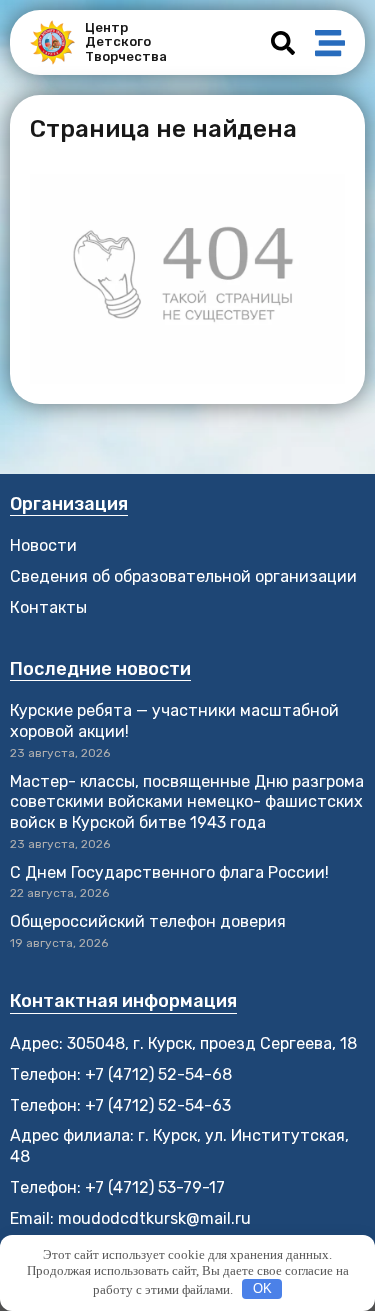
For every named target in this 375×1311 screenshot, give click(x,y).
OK (262, 1288)
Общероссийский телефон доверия (148, 921)
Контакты (48, 607)
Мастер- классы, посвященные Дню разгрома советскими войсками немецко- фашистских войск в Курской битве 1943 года (187, 802)
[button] (283, 43)
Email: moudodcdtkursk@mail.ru (130, 1218)
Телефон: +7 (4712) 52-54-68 (121, 1074)
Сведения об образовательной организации (183, 576)
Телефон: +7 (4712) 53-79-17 (117, 1187)
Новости (43, 545)
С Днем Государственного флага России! (169, 872)
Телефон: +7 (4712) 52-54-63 (120, 1105)
